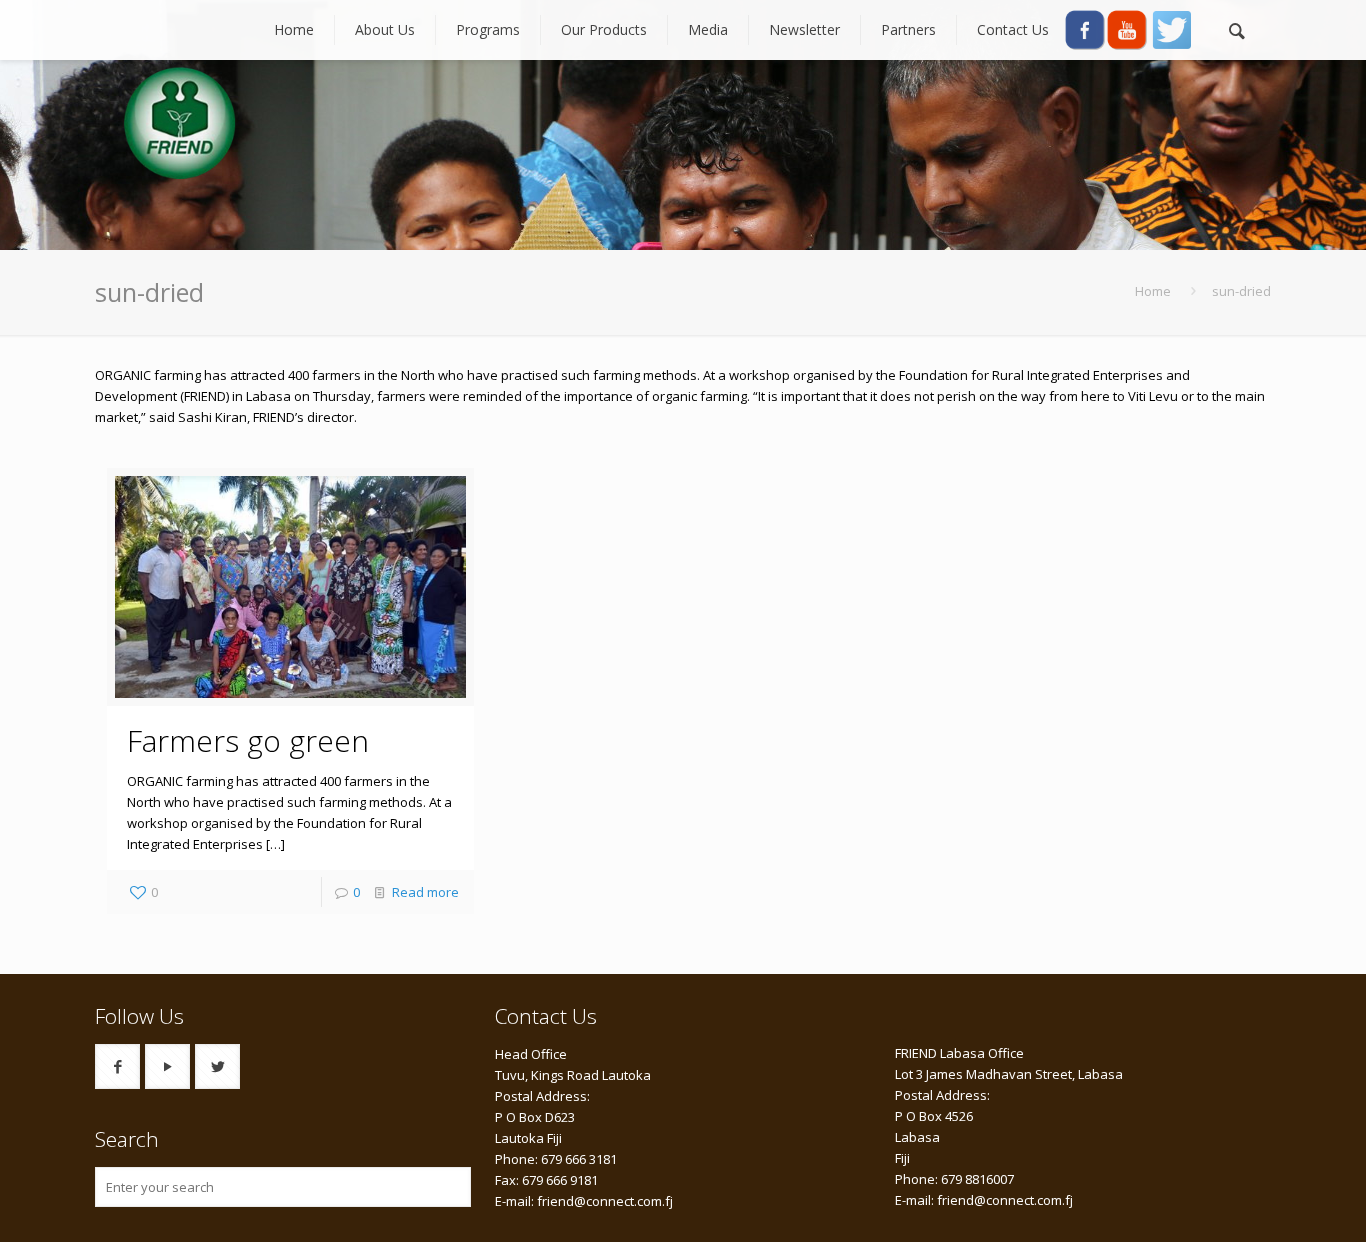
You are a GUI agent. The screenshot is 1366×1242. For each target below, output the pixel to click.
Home (1153, 291)
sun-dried (1241, 291)
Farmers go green (248, 740)
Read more (425, 892)
